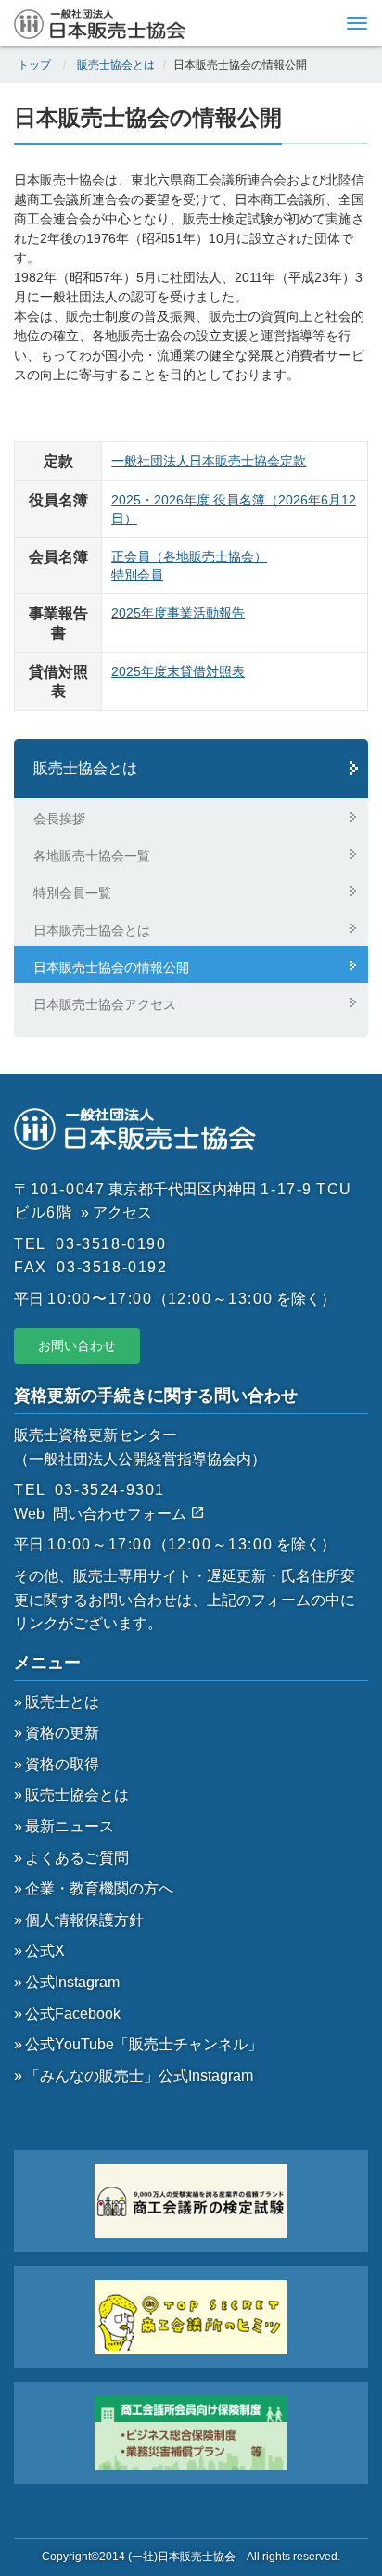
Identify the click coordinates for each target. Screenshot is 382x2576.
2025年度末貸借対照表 (178, 671)
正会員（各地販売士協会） (189, 556)
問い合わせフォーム (121, 1514)
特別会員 (137, 575)
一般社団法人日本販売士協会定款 (209, 461)
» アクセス (116, 1212)
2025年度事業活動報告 (178, 613)
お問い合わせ (77, 1345)
